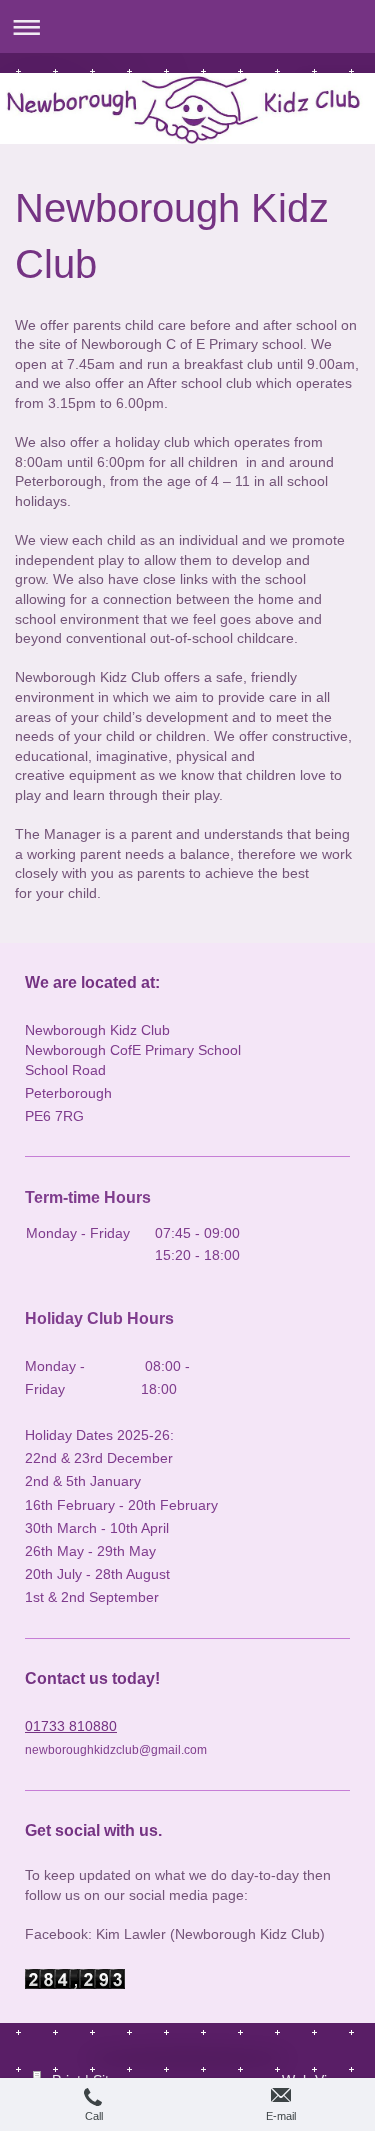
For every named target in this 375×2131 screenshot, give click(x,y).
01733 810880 (71, 1726)
